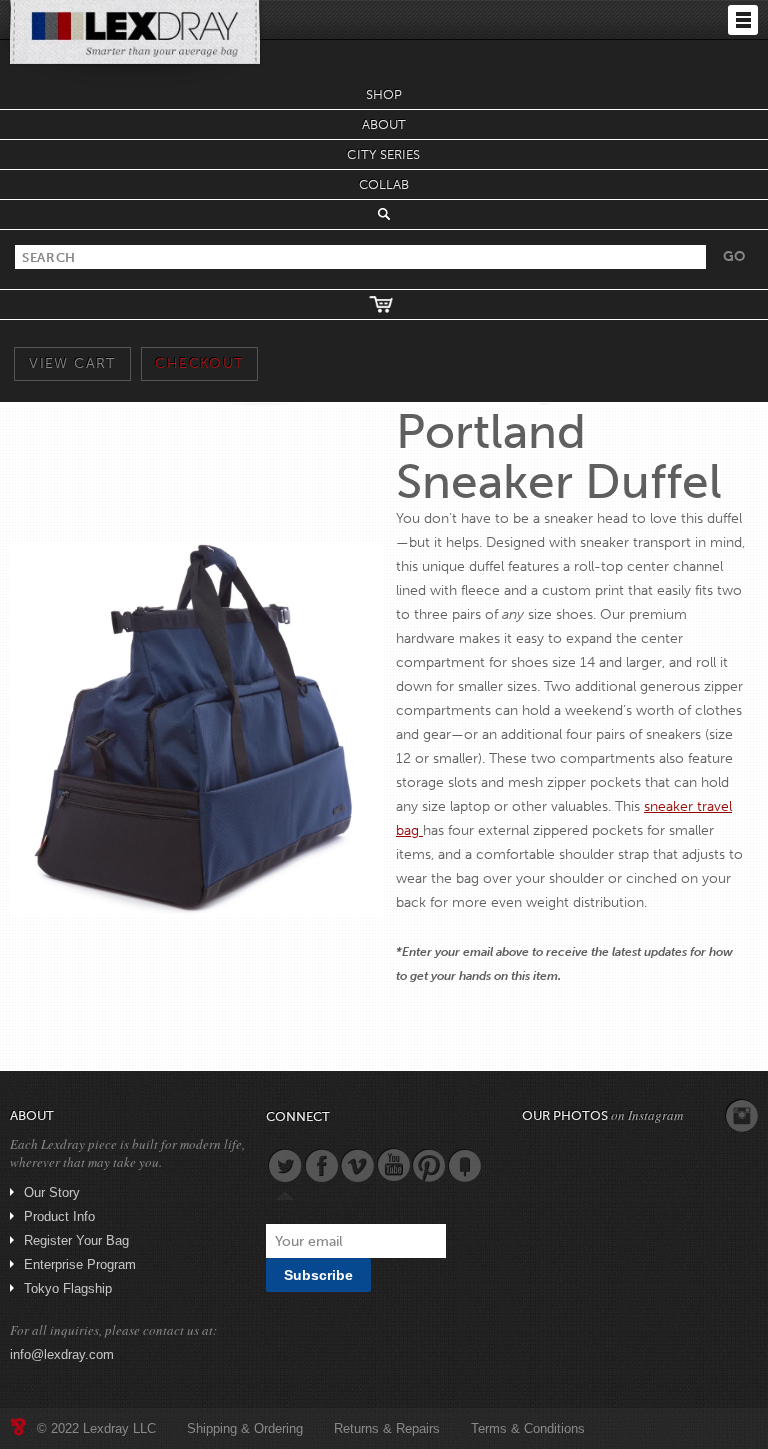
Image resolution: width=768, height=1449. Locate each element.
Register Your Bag (76, 1240)
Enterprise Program (80, 1264)
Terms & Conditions (528, 1428)
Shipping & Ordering (245, 1428)
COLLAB (384, 184)
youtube (393, 1165)
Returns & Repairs (387, 1428)
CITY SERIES (383, 154)
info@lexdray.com (62, 1354)
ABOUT (384, 124)
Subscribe (318, 1275)
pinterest (429, 1165)
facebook (321, 1165)
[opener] (743, 20)
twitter (285, 1165)
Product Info (59, 1216)
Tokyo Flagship (68, 1288)
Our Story (52, 1192)
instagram (742, 1116)
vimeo (357, 1165)
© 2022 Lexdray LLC (96, 1428)
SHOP (384, 94)
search (384, 214)
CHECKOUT (199, 363)
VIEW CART (72, 363)
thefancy (465, 1165)
